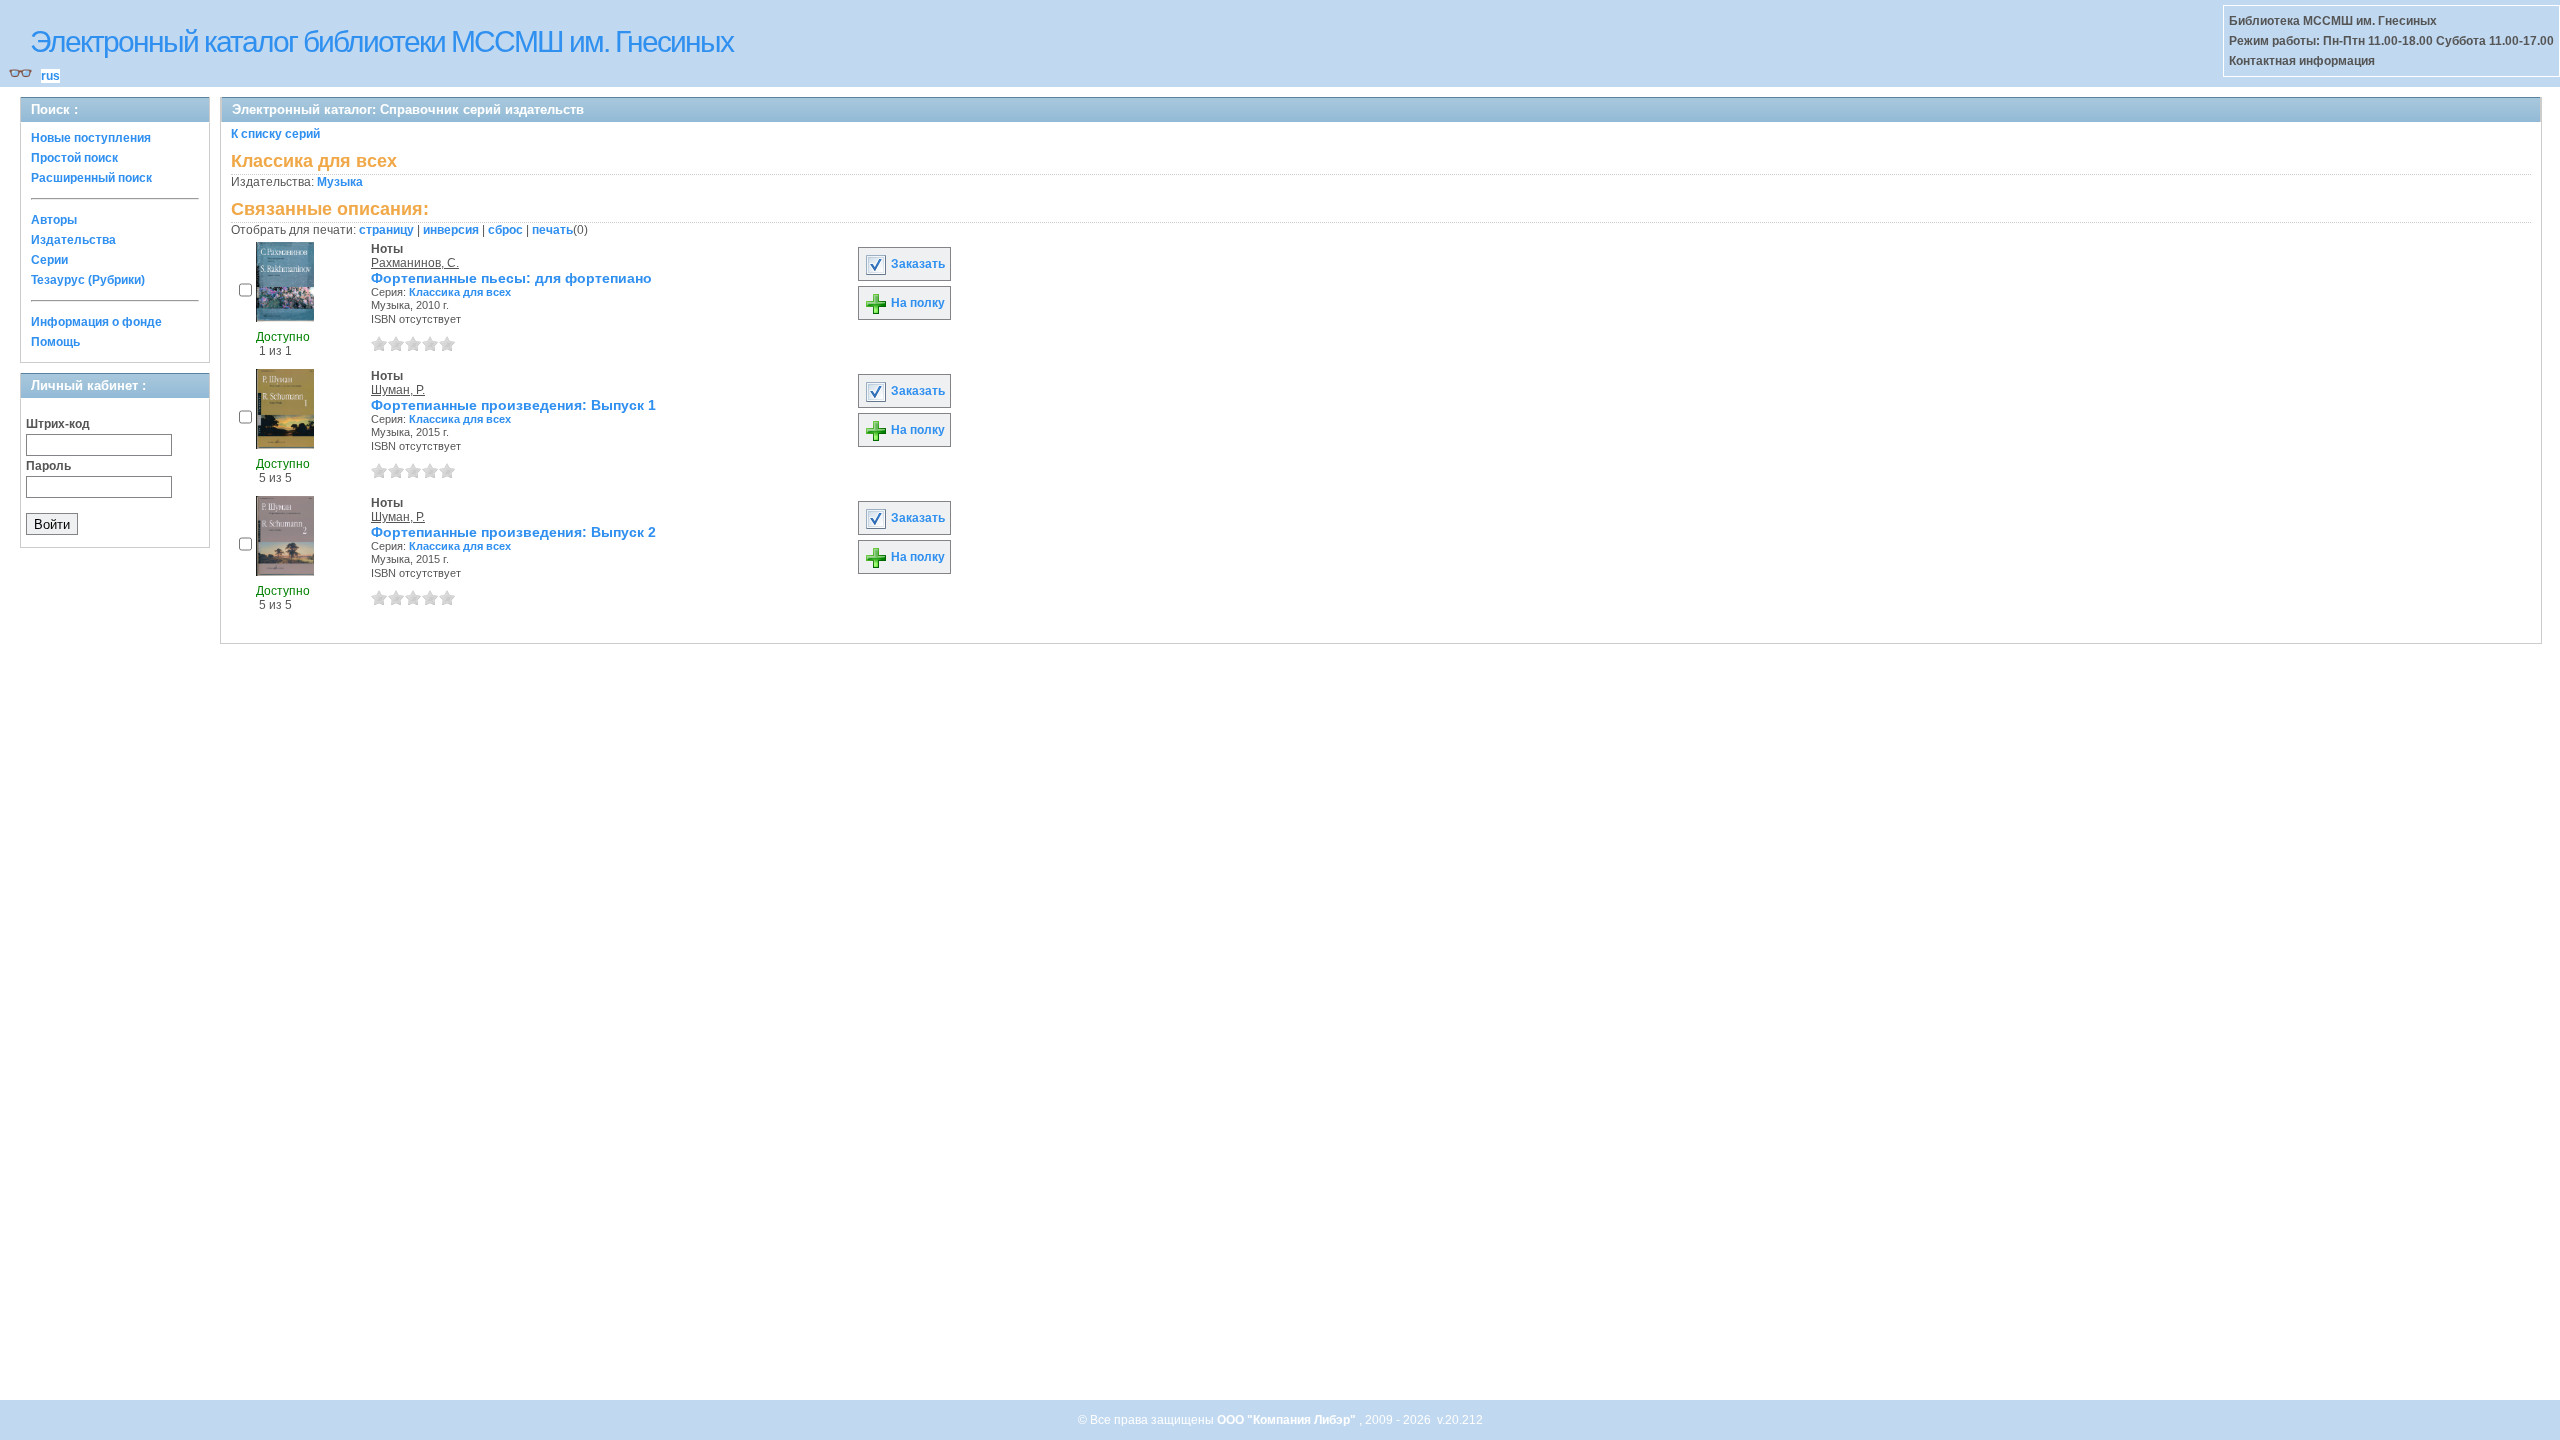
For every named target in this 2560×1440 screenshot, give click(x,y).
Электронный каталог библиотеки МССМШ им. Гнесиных (381, 41)
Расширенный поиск (91, 178)
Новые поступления (91, 138)
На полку (916, 303)
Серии (49, 260)
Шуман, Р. (398, 390)
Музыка (340, 182)
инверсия (451, 230)
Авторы (54, 220)
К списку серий (275, 134)
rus (50, 76)
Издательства (73, 240)
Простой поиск (74, 158)
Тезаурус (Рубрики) (88, 280)
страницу (386, 230)
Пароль (48, 466)
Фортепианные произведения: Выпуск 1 (513, 405)
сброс (505, 230)
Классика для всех (460, 292)
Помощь (55, 342)
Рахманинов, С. (415, 263)
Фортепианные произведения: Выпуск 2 (513, 532)
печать (552, 230)
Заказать (916, 264)
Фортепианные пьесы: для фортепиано (511, 278)
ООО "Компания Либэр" (1288, 1420)
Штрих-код (58, 424)
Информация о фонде (96, 322)
